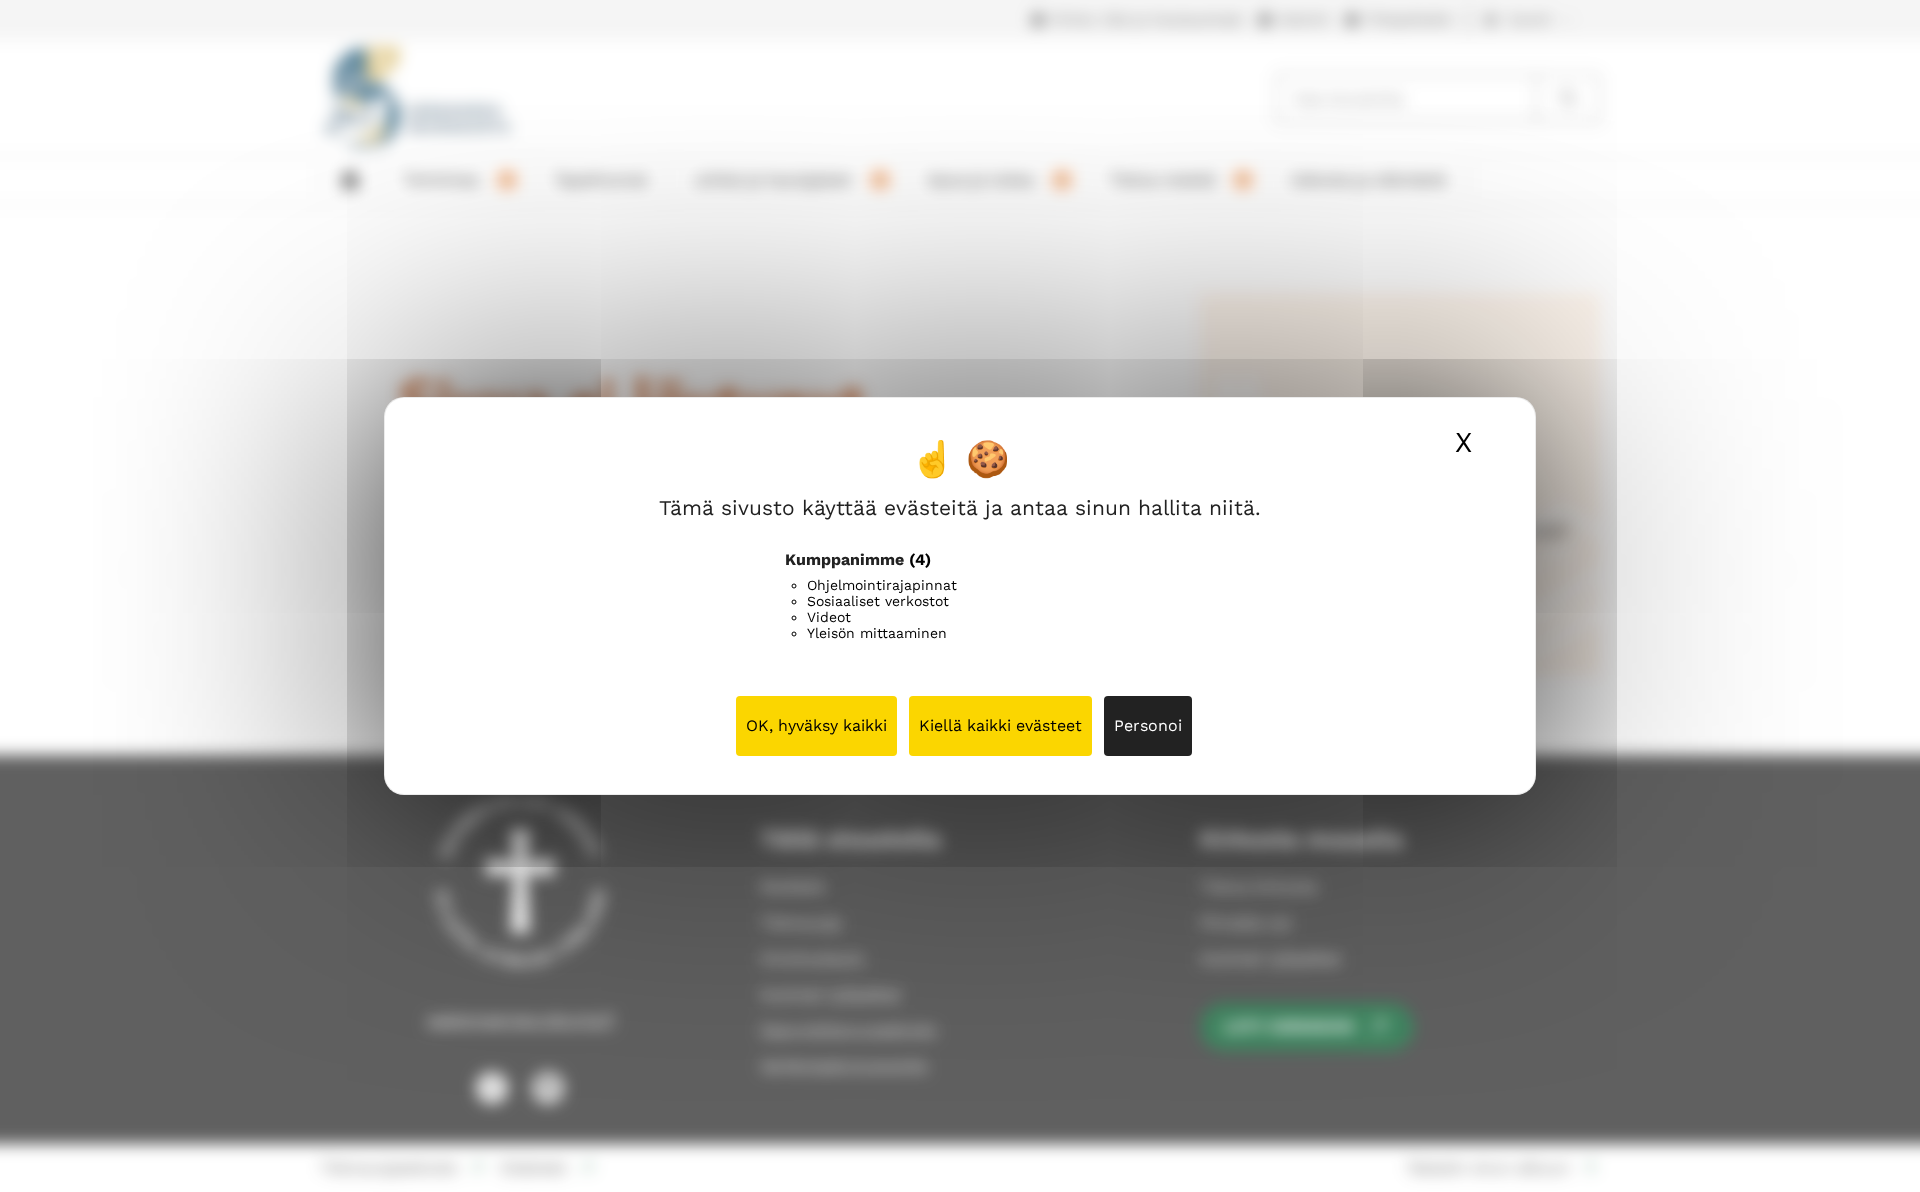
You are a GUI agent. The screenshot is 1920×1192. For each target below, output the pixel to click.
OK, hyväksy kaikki (816, 725)
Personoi (1148, 725)
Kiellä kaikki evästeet (1000, 725)
